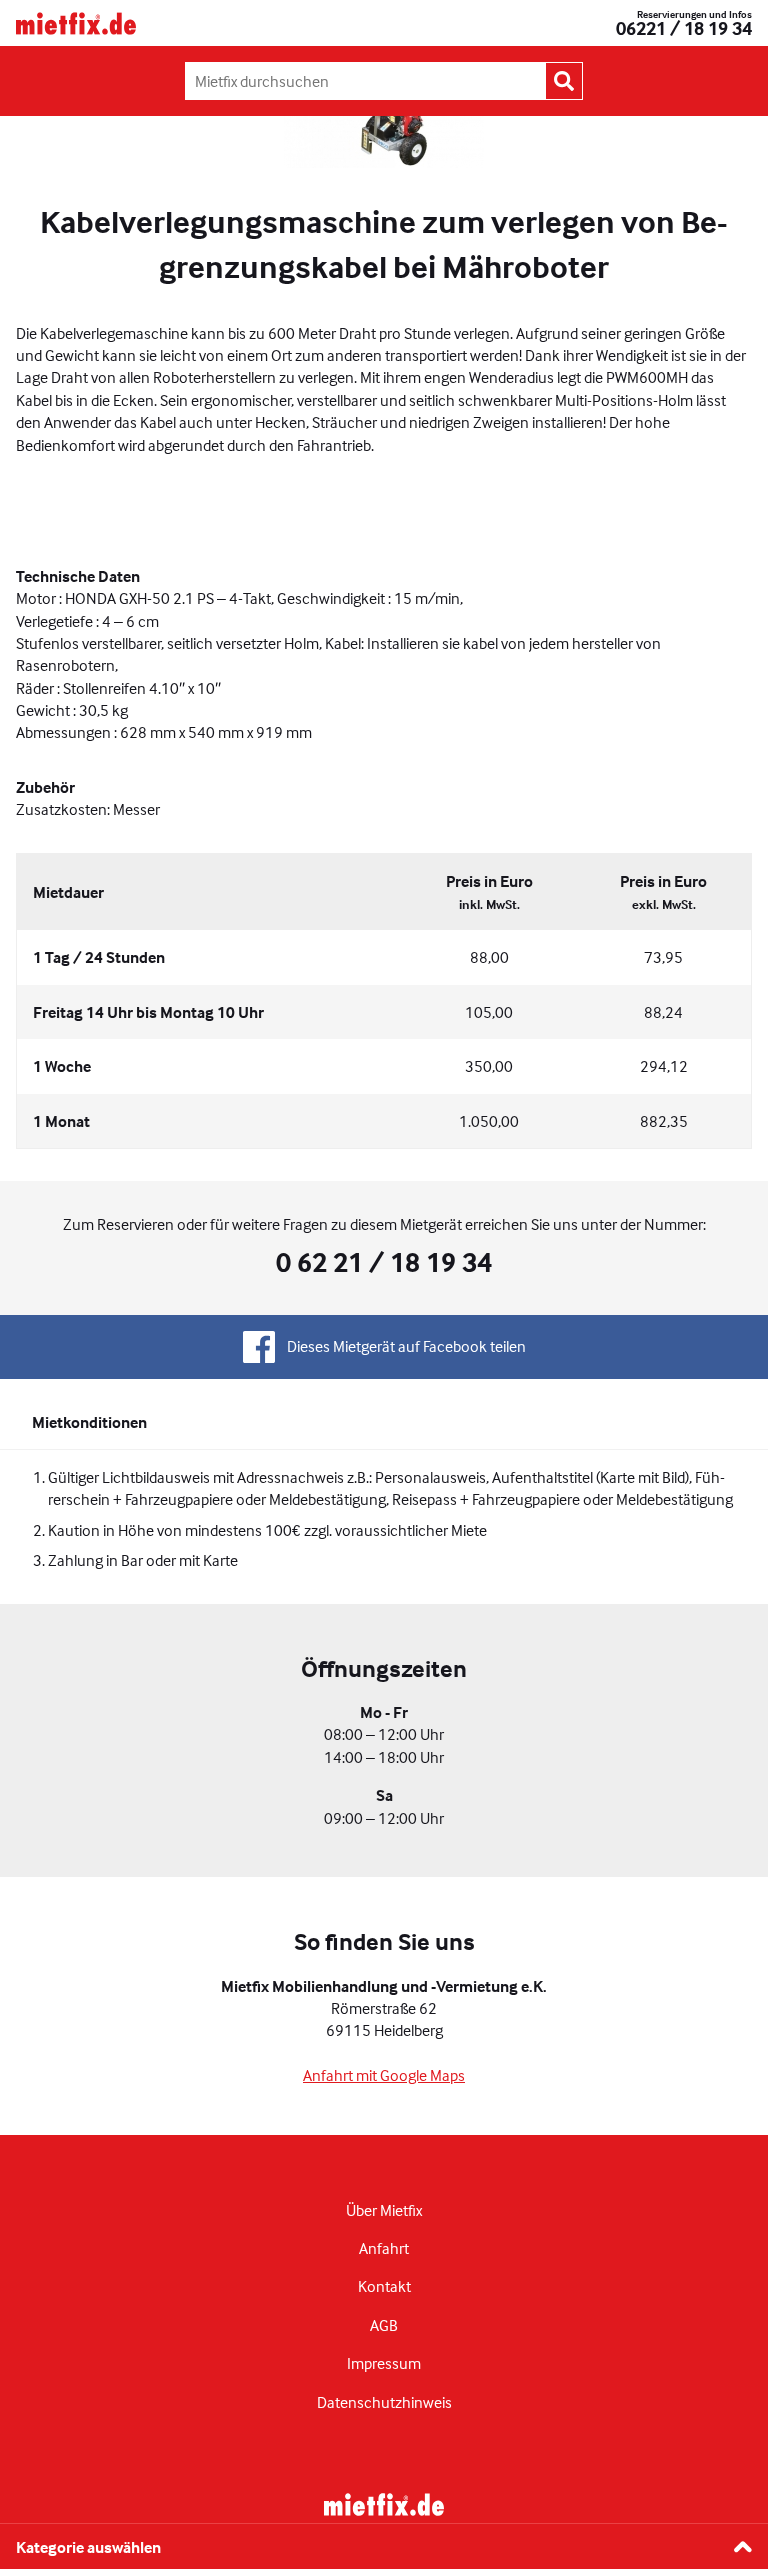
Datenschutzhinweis (384, 2402)
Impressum (384, 2363)
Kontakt (384, 2286)
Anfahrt (384, 2248)
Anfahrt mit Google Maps (384, 2075)
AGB (384, 2325)
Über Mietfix (384, 2210)
